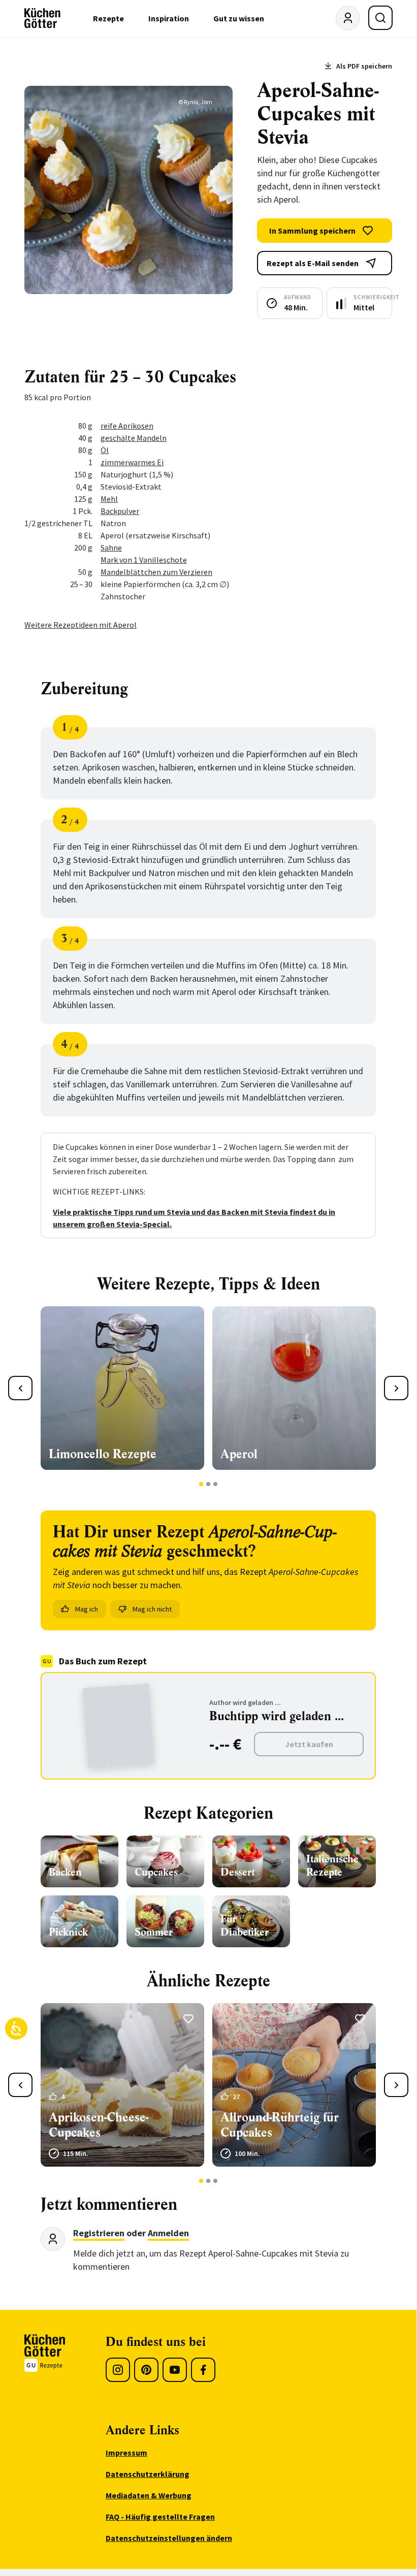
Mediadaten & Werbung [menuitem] (149, 2495)
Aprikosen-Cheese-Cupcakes (99, 2125)
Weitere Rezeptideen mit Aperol (81, 625)
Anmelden (168, 2233)
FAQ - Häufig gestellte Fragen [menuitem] (160, 2517)
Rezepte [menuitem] (108, 18)
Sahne (111, 548)
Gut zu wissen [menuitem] (239, 18)
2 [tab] (208, 1484)
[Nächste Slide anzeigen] (396, 1388)
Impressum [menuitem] (126, 2453)
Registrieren (99, 2233)
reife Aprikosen (127, 426)
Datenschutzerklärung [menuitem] (148, 2474)
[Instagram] (118, 2370)
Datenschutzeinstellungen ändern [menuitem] (169, 2538)
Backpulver (120, 511)
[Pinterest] (146, 2370)
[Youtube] (175, 2370)
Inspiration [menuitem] (169, 18)
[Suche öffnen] (380, 18)
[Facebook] (203, 2370)
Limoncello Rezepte (103, 1454)
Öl (105, 450)
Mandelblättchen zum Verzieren (156, 572)
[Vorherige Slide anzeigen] (20, 1388)
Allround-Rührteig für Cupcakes (280, 2125)
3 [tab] (216, 1484)
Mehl (109, 499)
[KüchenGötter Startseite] (42, 18)
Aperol (239, 1454)
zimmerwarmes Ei (132, 462)
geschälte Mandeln (134, 438)
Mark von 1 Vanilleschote (144, 560)
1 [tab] (201, 1484)
